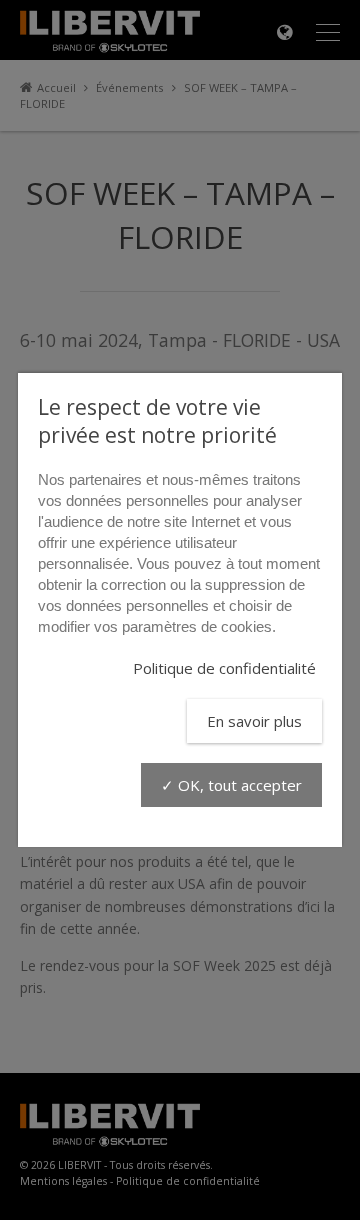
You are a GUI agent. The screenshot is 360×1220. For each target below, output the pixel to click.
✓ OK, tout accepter (231, 785)
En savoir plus (254, 721)
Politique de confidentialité (224, 668)
